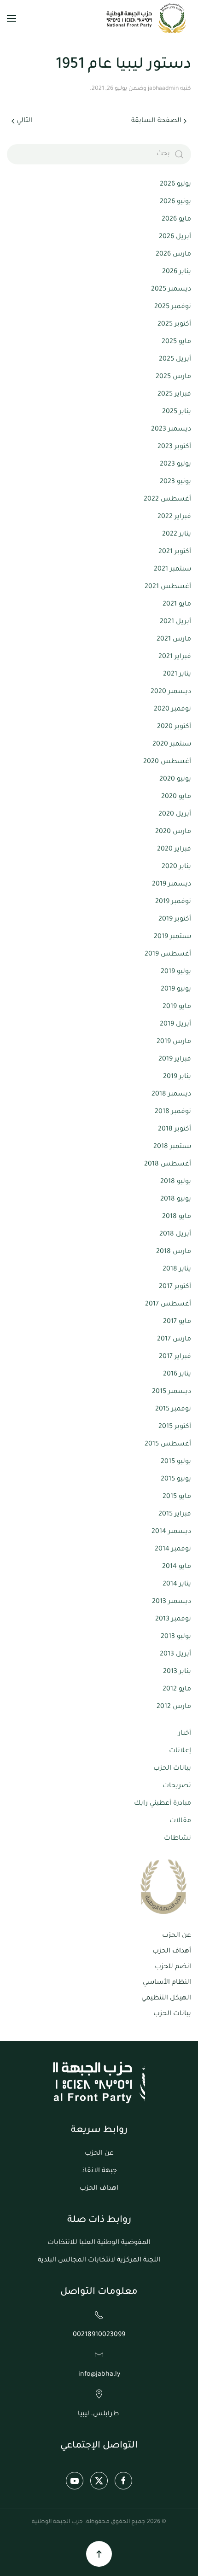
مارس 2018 (174, 1252)
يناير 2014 (177, 1585)
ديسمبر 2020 (171, 692)
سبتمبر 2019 (172, 937)
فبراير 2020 (174, 850)
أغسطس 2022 (167, 500)
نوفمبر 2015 (173, 1410)
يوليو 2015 (176, 1462)
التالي (24, 121)
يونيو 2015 (176, 1480)
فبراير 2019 (175, 1060)
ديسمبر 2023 (171, 430)
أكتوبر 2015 (175, 1427)
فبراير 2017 (175, 1357)
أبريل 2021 (175, 622)
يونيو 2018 (176, 1200)
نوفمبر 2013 (173, 1620)
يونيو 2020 (175, 780)
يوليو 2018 (176, 1182)
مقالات (180, 1821)
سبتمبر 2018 (172, 1147)
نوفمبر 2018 (173, 1112)
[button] (12, 18)
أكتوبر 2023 (174, 447)
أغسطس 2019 (168, 955)
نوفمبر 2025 (173, 307)
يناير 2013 (177, 1672)
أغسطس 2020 (167, 762)
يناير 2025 (177, 412)
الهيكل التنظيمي (166, 1999)
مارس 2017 (174, 1340)
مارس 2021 (174, 640)
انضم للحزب (173, 1967)
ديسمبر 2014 (171, 1532)
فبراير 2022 (174, 517)
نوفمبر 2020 (172, 710)
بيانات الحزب (172, 1769)
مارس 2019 (174, 1042)
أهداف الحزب (172, 1952)
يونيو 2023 (175, 482)
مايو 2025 (176, 342)
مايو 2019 (177, 1007)
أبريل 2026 (175, 237)
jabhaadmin (163, 89)
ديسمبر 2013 (172, 1602)
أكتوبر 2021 (175, 552)
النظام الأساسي (167, 1983)
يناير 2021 (177, 675)
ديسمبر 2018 (171, 1095)
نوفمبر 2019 (173, 902)
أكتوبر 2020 (174, 727)
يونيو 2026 (175, 202)
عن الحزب (177, 1936)
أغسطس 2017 (168, 1305)
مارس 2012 (174, 1707)
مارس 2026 (173, 255)
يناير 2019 (177, 1077)
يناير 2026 (177, 272)
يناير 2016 (177, 1375)
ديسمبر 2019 (172, 885)
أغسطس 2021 (168, 587)
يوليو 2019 (176, 972)
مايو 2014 (177, 1567)
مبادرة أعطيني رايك (163, 1804)
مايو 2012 (177, 1690)
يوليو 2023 (175, 465)
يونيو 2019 (176, 990)
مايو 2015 (177, 1497)
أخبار (185, 1734)
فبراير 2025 (174, 395)
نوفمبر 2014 (173, 1550)
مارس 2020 (173, 832)
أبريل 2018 (175, 1235)
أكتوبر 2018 (175, 1130)
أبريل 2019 (175, 1025)
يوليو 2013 (176, 1637)
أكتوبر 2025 (174, 325)
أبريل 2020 (175, 815)
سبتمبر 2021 (172, 570)
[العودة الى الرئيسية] (147, 18)
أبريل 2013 (175, 1655)
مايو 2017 (177, 1322)
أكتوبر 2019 (175, 920)
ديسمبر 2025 (171, 290)
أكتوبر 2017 (175, 1287)
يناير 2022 (177, 535)
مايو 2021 (177, 605)
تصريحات (177, 1786)
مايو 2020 (176, 797)
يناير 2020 (176, 867)
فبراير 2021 (175, 657)
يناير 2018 (177, 1270)
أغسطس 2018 (168, 1165)
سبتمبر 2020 (172, 745)
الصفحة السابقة (156, 121)
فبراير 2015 (175, 1515)
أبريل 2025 (175, 360)
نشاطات (178, 1839)
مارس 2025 (173, 377)
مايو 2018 (177, 1217)
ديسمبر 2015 (172, 1392)
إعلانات (180, 1751)
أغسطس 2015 (168, 1445)
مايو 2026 (176, 220)
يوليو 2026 (175, 185)
